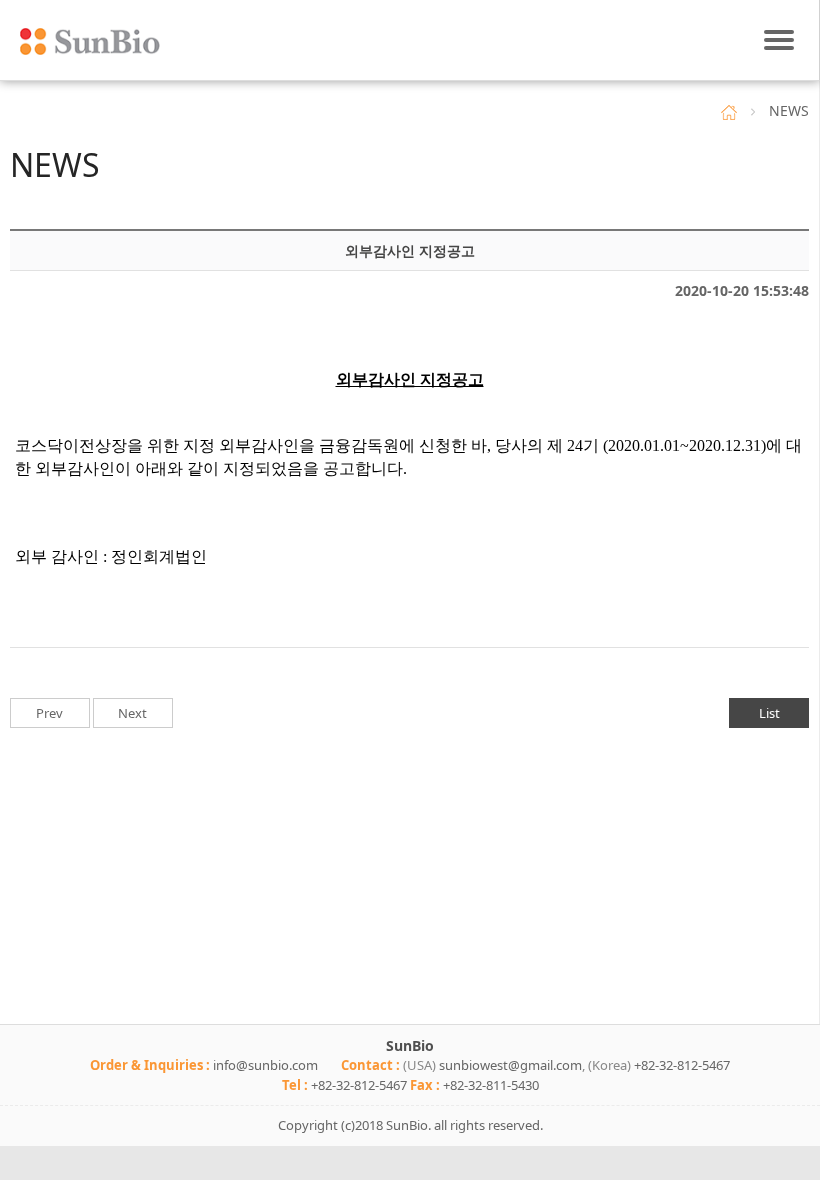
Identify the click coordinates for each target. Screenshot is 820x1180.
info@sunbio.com (265, 1065)
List (769, 713)
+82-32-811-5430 (491, 1085)
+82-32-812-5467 (682, 1065)
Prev (49, 713)
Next (132, 713)
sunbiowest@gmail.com (510, 1065)
